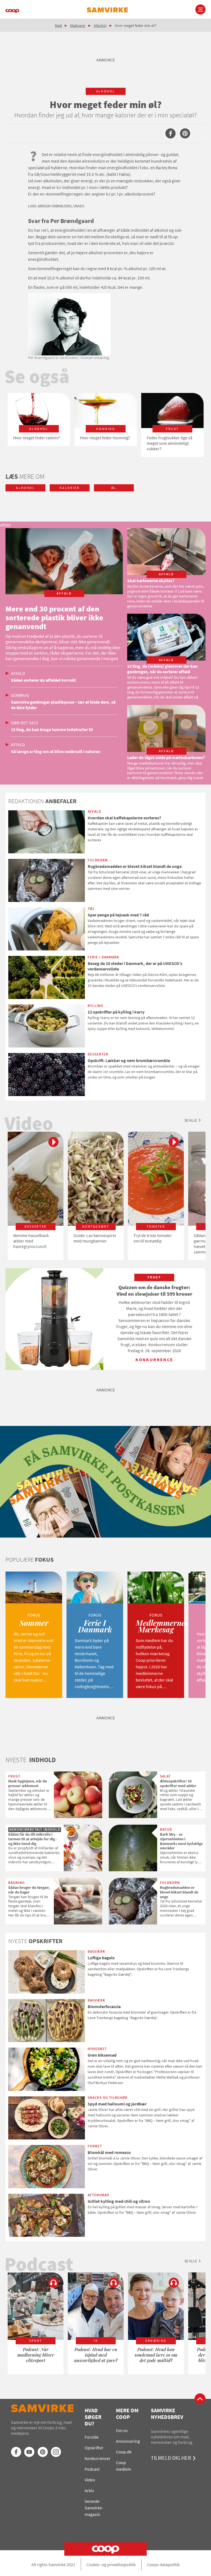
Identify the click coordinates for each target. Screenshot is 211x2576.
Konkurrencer (98, 2458)
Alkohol (100, 26)
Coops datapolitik (163, 2564)
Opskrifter (94, 2448)
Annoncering (128, 2441)
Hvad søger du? (93, 2417)
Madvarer (78, 26)
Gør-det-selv (24, 723)
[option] (39, 419)
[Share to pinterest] (185, 133)
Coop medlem (123, 2466)
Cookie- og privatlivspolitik (111, 2564)
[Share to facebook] (170, 133)
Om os (122, 2430)
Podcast (92, 2469)
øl (114, 488)
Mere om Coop (127, 2414)
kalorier (70, 488)
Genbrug (20, 695)
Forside (92, 2437)
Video (90, 2480)
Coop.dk (124, 2452)
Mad (58, 26)
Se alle (191, 1120)
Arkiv (89, 2490)
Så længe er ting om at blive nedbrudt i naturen (56, 751)
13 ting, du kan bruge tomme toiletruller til (52, 729)
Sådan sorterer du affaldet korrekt (43, 680)
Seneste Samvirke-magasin (94, 2508)
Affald (18, 673)
